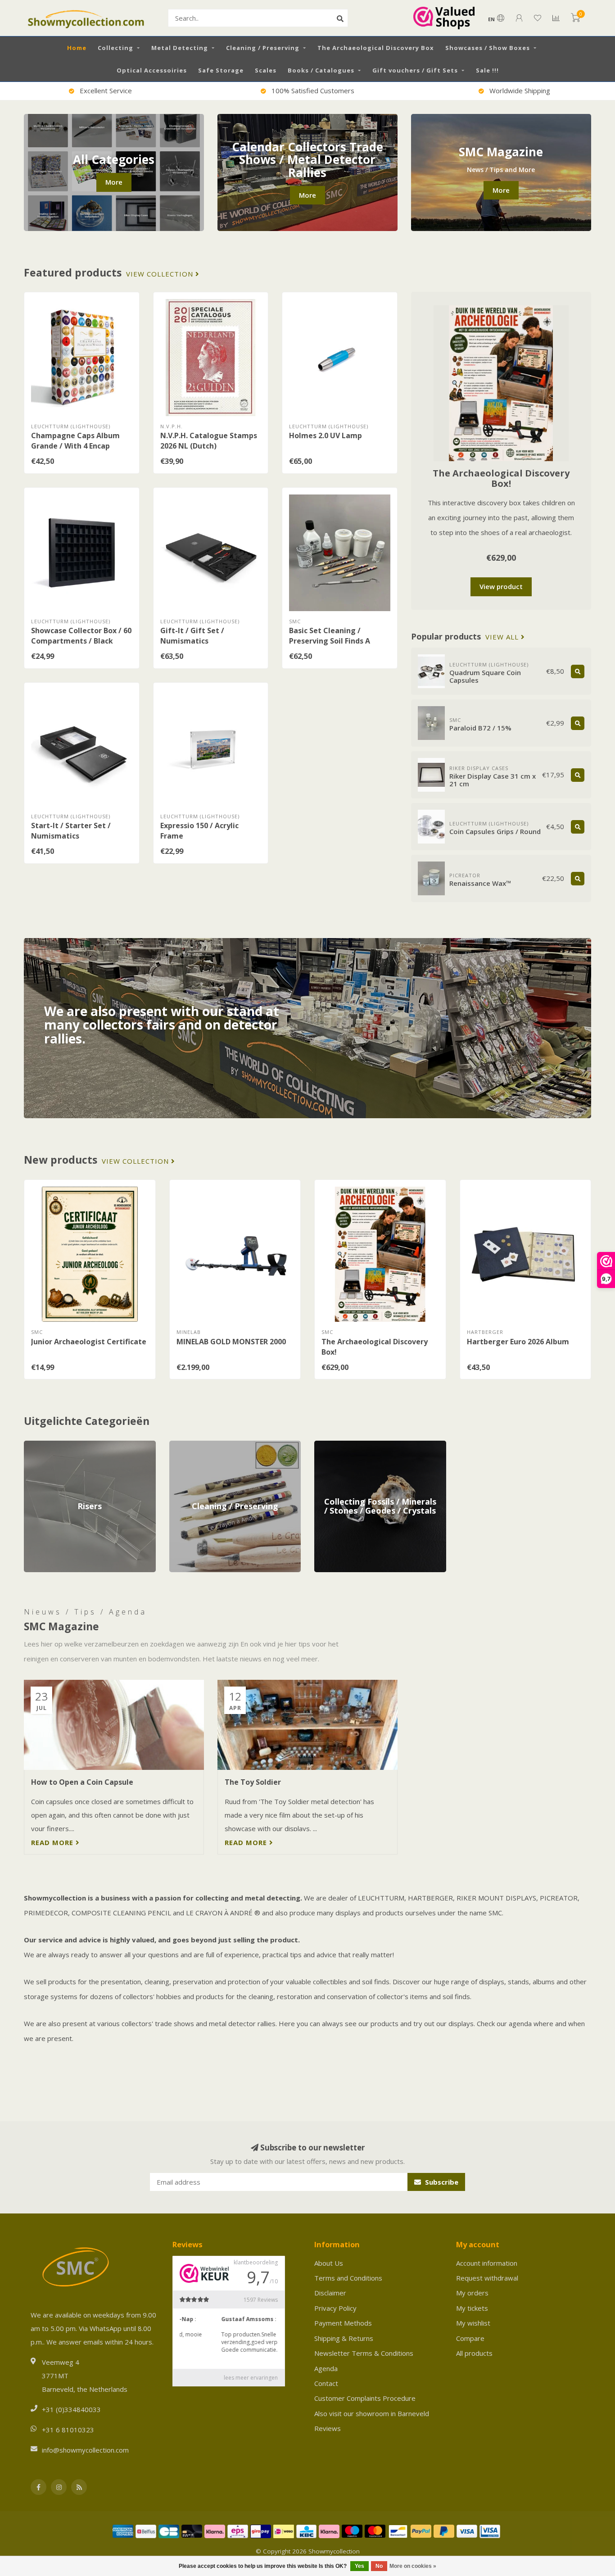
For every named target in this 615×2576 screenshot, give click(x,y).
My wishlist (473, 2323)
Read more (53, 1842)
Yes (360, 2566)
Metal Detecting (180, 48)
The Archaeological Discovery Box (376, 48)
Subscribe (441, 2182)
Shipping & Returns (344, 2338)
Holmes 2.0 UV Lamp (326, 435)
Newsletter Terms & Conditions (364, 2353)
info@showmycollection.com (85, 2450)
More (114, 182)
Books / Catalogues (321, 70)
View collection (161, 274)
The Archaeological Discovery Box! (501, 478)
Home (77, 48)
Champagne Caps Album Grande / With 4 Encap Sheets (75, 446)
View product (501, 586)
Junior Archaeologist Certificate (89, 1342)
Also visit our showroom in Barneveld (372, 2413)
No (379, 2566)
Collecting (115, 48)
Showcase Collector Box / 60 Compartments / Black (81, 636)
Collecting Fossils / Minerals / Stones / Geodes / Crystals (373, 1450)
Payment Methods (343, 2323)
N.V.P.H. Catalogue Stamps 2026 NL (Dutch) (209, 441)
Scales (266, 70)
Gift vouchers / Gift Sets (415, 70)
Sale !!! (487, 70)
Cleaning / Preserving (263, 48)
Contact (326, 2383)
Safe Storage (221, 70)
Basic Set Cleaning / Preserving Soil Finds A (330, 636)
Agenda (326, 2368)
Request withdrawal (487, 2278)
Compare (470, 2338)
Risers (34, 1445)
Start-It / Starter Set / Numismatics (71, 831)
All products (474, 2353)
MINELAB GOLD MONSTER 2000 (231, 1342)
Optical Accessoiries (152, 70)
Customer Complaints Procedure (365, 2398)
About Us (329, 2263)
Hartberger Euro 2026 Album (518, 1342)
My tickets (472, 2308)
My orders (472, 2293)
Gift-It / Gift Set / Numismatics (192, 636)
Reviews (328, 2428)
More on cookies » (413, 2566)
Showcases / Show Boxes (488, 48)
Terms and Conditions (348, 2278)
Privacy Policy (335, 2308)
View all (503, 637)
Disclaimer (330, 2293)
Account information (487, 2263)
